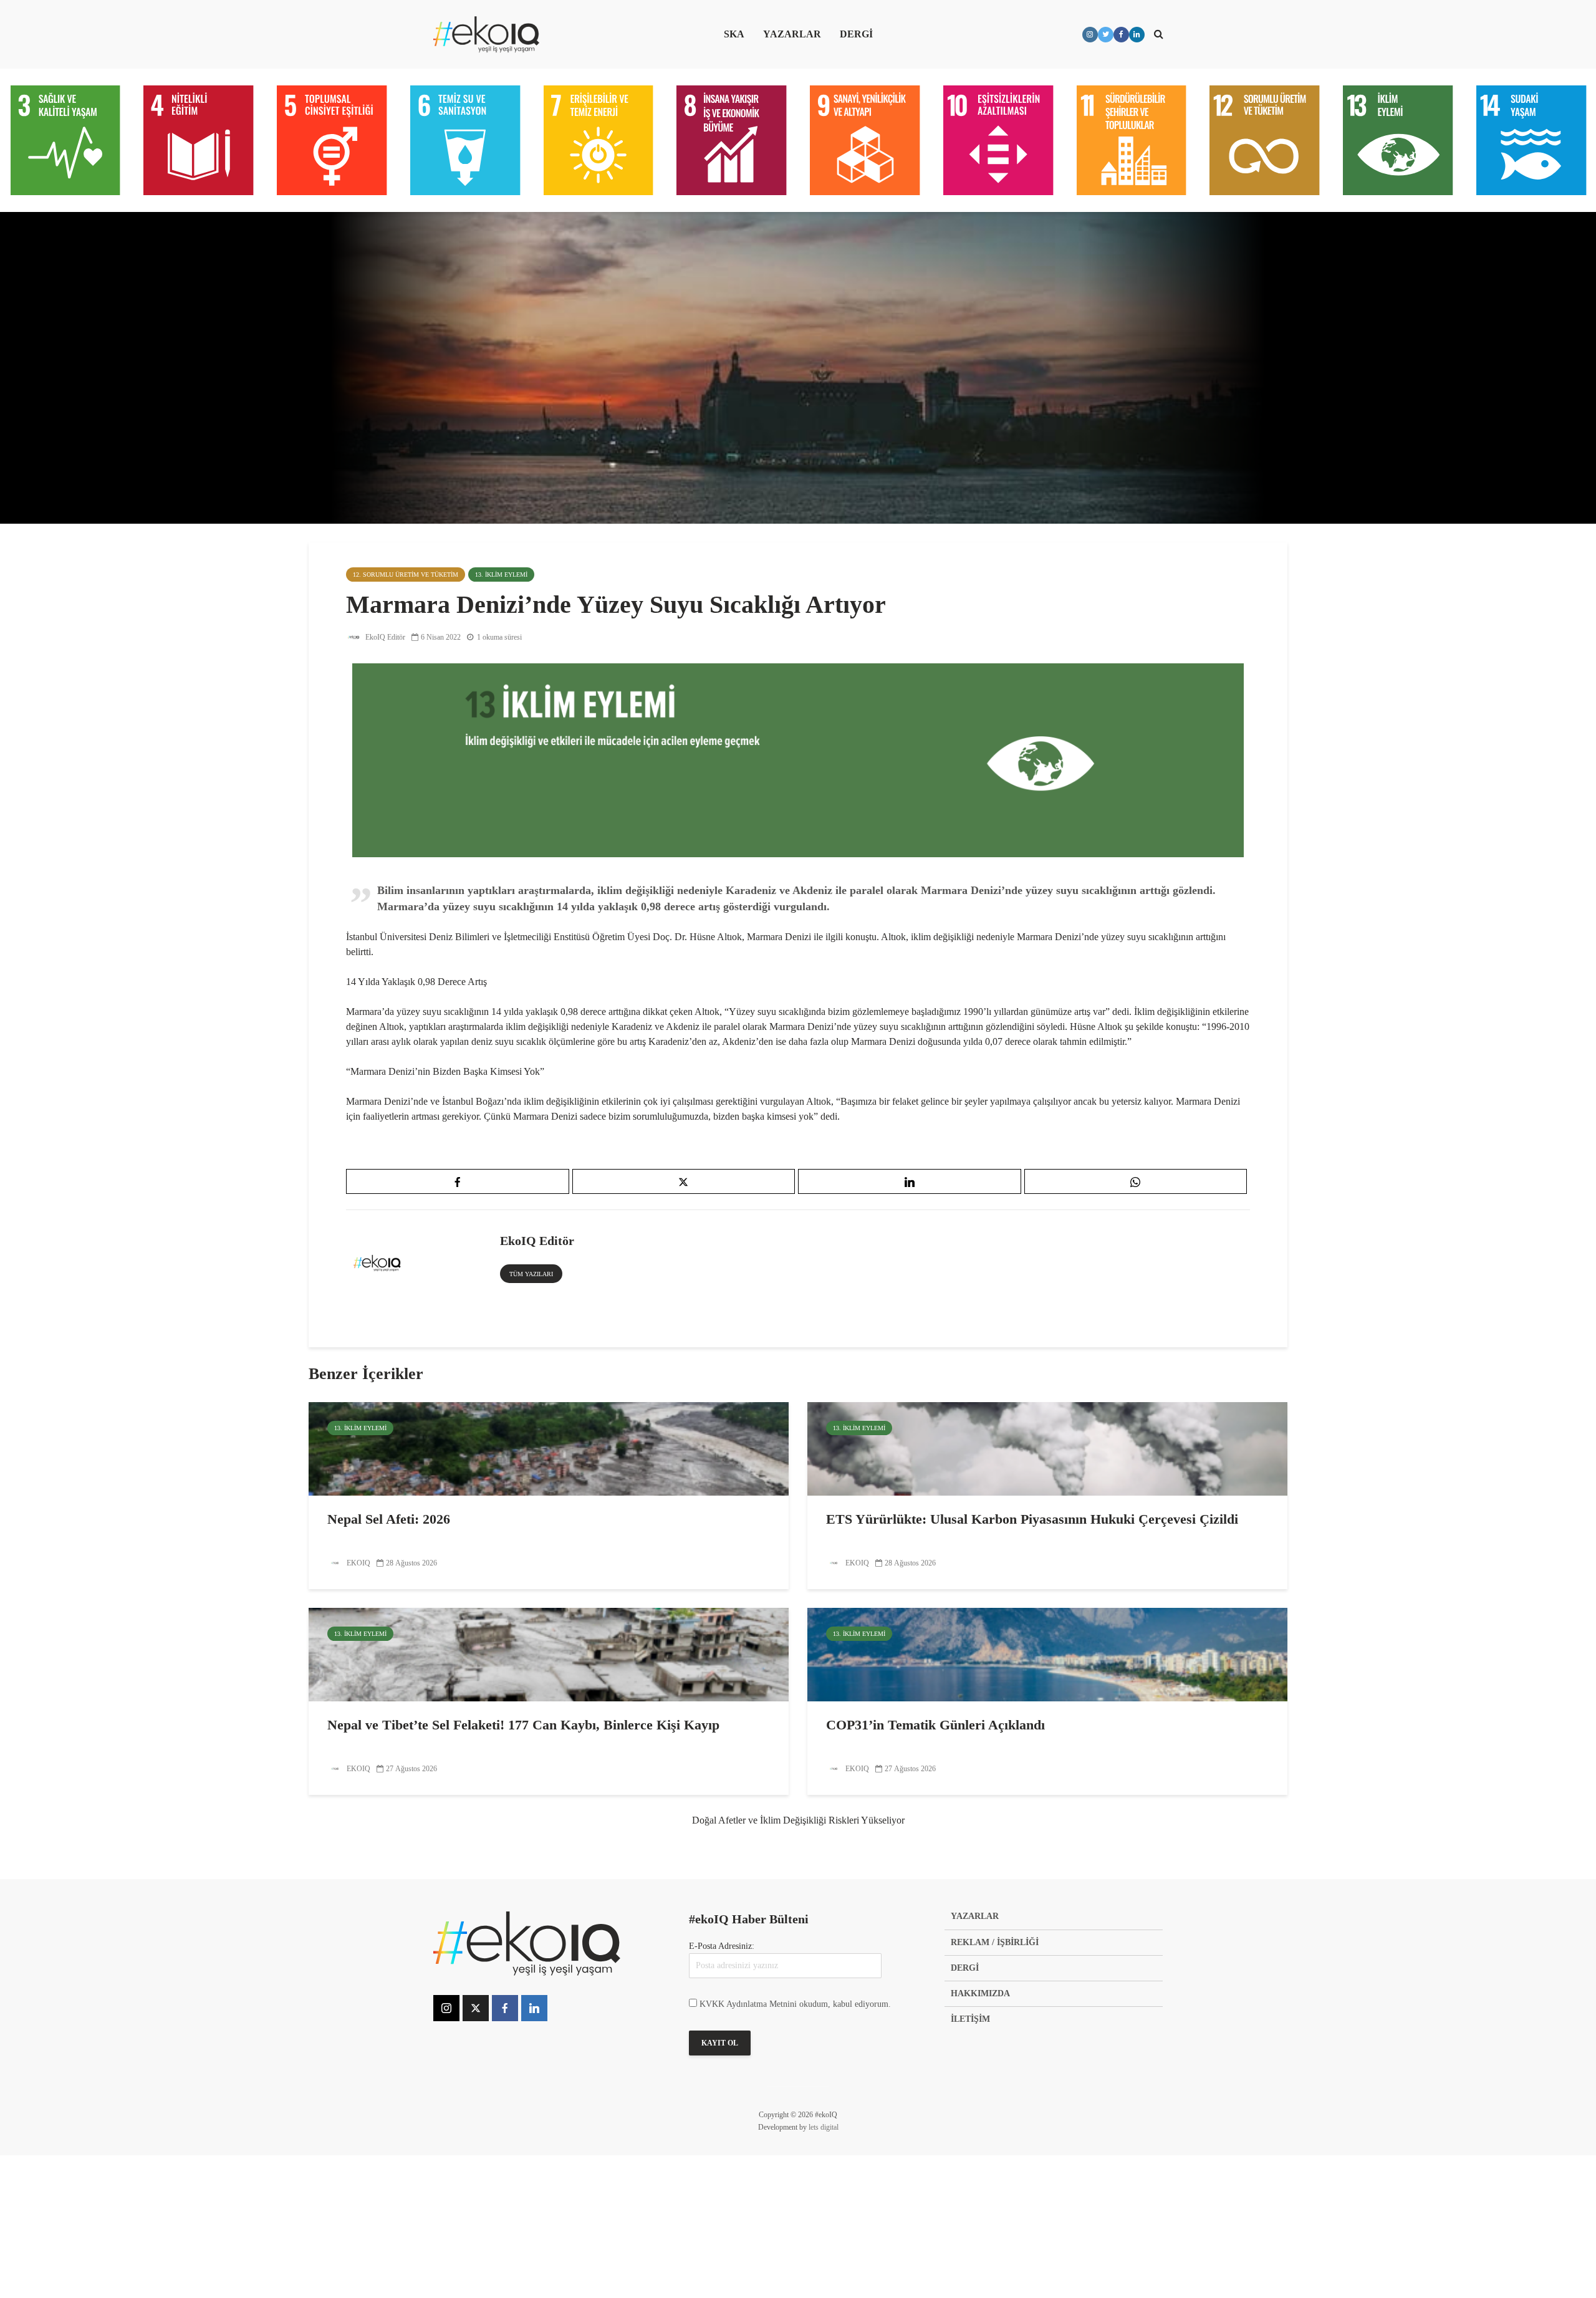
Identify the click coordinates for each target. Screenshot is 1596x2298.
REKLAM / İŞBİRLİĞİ (995, 1942)
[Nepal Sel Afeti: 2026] (549, 1448)
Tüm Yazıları (531, 1274)
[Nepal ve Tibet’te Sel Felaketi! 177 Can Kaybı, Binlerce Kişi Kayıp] (549, 1654)
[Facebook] (505, 2008)
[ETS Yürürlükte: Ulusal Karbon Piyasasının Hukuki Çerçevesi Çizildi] (1047, 1448)
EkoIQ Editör (384, 637)
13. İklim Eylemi (501, 574)
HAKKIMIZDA (980, 1993)
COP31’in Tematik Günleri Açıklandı (935, 1725)
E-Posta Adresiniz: (722, 1946)
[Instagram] (446, 2008)
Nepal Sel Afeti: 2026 (389, 1519)
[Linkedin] (534, 2008)
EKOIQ (358, 1563)
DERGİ (856, 34)
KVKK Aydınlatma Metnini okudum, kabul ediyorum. (795, 2004)
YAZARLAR (792, 34)
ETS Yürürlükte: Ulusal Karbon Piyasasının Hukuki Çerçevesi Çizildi (1032, 1519)
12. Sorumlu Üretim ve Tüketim (406, 574)
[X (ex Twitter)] (476, 2008)
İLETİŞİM (970, 2019)
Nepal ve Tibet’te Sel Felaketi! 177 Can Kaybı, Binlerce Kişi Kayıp (523, 1725)
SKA (734, 34)
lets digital (824, 2127)
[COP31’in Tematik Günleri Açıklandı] (1047, 1654)
